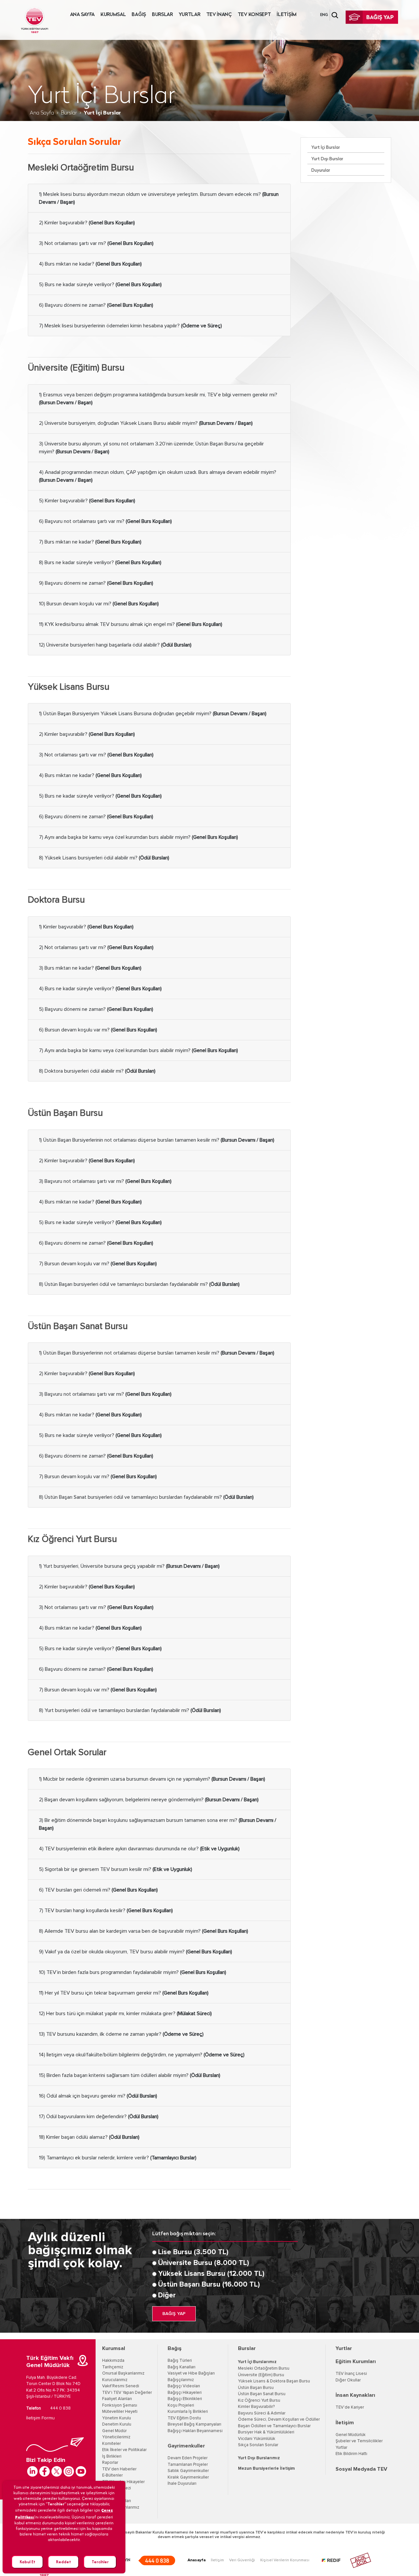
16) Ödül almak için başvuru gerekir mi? (98, 2096)
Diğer (167, 2295)
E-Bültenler (112, 2475)
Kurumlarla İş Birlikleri (188, 2412)
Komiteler (111, 2444)
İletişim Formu (40, 2418)
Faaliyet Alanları (117, 2399)
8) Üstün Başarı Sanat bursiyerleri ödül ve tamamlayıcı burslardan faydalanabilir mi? (146, 1497)
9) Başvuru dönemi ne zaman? (96, 583)
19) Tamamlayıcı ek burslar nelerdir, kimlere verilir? (118, 2158)
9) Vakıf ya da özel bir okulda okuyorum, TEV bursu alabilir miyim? (136, 1952)
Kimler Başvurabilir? (256, 2407)
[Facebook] (45, 2471)
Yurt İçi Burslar (326, 148)
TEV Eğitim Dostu (184, 2418)
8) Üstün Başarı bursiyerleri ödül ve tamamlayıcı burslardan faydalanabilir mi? (139, 1284)
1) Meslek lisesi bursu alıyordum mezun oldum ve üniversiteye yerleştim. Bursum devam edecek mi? (159, 198)
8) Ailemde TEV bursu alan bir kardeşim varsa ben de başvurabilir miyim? (144, 1931)
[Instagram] (69, 2471)
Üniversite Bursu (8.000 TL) (204, 2263)
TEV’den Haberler (119, 2469)
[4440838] (157, 2560)
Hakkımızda (113, 2361)
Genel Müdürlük (351, 2435)
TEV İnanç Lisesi (351, 2374)
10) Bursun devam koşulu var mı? (99, 604)
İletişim (345, 2423)
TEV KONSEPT (254, 15)
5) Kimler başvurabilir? (87, 501)
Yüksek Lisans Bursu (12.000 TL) (211, 2274)
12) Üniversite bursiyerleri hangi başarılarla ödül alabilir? (115, 645)
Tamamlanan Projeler (188, 2465)
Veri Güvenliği (242, 2560)
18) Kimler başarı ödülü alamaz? (89, 2137)
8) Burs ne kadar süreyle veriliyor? (100, 562)
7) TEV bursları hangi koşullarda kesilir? (106, 1910)
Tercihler (100, 2562)
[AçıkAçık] (361, 2560)
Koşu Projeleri (181, 2405)
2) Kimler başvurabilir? (87, 223)
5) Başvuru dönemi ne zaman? (96, 1009)
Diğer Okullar (348, 2380)
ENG (324, 15)
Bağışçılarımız (181, 2380)
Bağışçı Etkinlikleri (185, 2399)
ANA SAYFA (82, 15)
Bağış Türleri (180, 2361)
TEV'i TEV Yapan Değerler (127, 2393)
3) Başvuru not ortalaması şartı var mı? (105, 1181)
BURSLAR (162, 15)
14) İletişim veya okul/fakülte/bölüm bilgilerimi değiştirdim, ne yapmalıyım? (142, 2055)
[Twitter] (57, 2471)
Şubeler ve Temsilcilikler (359, 2441)
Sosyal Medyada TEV (361, 2469)
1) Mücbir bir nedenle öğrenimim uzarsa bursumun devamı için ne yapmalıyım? (152, 1779)
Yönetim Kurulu (117, 2418)
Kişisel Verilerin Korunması (285, 2560)
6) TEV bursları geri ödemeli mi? (98, 1890)
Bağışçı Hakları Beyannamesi (195, 2431)
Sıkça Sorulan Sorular (258, 2445)
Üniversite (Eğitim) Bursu (261, 2375)
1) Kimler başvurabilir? (86, 927)
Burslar (69, 113)
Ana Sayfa (42, 113)
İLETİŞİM (287, 15)
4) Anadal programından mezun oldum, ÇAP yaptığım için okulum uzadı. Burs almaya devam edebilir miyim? (158, 476)
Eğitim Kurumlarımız (121, 2507)
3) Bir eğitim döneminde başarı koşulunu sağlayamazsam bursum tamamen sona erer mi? (158, 1824)
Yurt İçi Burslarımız (257, 2362)
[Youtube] (81, 2471)
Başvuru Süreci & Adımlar (262, 2413)
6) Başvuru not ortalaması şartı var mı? (105, 521)
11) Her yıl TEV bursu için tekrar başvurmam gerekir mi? (124, 1993)
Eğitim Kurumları (356, 2361)
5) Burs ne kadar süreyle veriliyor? (100, 285)
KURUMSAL (113, 15)
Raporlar (110, 2463)
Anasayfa (197, 2560)
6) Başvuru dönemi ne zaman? (96, 305)
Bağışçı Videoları (184, 2386)
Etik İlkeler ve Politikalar (124, 2450)
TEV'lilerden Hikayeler (123, 2482)
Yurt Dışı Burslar (327, 159)
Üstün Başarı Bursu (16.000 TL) (209, 2285)
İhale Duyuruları (117, 2501)
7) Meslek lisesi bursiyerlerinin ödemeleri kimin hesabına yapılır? (130, 326)
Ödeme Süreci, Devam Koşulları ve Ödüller (279, 2420)
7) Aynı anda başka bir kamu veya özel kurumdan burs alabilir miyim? (138, 837)
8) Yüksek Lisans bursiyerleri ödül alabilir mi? (104, 858)
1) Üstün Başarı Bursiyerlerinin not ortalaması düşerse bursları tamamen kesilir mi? (157, 1140)
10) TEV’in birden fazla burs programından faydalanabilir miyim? (133, 1972)
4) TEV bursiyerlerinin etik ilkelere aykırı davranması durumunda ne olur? (139, 1849)
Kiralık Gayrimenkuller (188, 2477)
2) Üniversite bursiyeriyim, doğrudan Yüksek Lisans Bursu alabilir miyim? (146, 423)
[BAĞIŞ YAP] (372, 17)
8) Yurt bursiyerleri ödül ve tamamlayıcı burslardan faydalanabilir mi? (130, 1710)
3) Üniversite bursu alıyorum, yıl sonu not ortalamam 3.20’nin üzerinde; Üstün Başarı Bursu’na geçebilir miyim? (151, 448)
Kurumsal (114, 2348)
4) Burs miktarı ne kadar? (90, 264)
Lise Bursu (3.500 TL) (193, 2252)
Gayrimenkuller (186, 2446)
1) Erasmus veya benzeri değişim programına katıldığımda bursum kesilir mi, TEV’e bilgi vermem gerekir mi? (158, 399)
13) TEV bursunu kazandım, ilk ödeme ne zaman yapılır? (121, 2034)
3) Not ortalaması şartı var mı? (96, 243)
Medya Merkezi (117, 2488)
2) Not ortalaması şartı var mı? (96, 947)
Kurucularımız (115, 2380)
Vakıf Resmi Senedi (121, 2386)
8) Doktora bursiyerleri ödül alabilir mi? (97, 1071)
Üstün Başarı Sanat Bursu (262, 2394)
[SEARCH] (335, 15)
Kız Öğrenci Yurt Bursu (259, 2401)
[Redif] (335, 2560)
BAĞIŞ (139, 15)
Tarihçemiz (113, 2367)
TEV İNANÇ (219, 15)
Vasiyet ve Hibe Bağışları (191, 2373)
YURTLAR (190, 15)
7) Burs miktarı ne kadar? (90, 542)
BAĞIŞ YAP (174, 2314)
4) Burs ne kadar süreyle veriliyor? (100, 989)
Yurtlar (344, 2348)
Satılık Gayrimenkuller (188, 2471)
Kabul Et (27, 2562)
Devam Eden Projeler (188, 2458)
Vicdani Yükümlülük (257, 2439)
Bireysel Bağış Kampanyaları (194, 2424)
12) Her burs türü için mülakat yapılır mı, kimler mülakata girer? (125, 2014)
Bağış (175, 2348)
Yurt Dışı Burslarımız (259, 2458)
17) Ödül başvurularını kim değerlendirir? (99, 2117)
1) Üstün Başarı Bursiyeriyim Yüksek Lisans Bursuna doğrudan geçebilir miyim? (153, 714)
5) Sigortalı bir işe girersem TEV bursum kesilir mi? (116, 1869)
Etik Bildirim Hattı (351, 2454)
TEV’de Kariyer (350, 2407)
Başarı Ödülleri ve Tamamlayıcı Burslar (274, 2426)
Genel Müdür (114, 2431)
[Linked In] (32, 2471)
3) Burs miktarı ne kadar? (90, 968)
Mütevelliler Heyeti (120, 2412)
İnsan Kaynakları (355, 2395)
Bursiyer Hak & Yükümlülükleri (266, 2432)
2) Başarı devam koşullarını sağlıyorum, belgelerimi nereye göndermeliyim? (149, 1800)
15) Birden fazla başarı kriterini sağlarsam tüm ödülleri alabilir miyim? (130, 2075)
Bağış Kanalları (182, 2367)
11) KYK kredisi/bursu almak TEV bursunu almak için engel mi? (131, 624)
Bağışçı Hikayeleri (185, 2393)
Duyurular (321, 171)
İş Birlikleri (112, 2456)
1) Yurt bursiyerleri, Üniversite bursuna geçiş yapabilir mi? (129, 1566)
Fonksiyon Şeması (120, 2405)
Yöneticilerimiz (116, 2437)
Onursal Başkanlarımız (123, 2373)
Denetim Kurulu (117, 2424)
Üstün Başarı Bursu (256, 2388)
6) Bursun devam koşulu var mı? (98, 1030)
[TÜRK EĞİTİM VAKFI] (35, 20)
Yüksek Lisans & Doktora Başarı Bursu (274, 2381)
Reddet (64, 2562)
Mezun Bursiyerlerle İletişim (266, 2469)
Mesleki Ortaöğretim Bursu (264, 2369)
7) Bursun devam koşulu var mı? (98, 1264)
